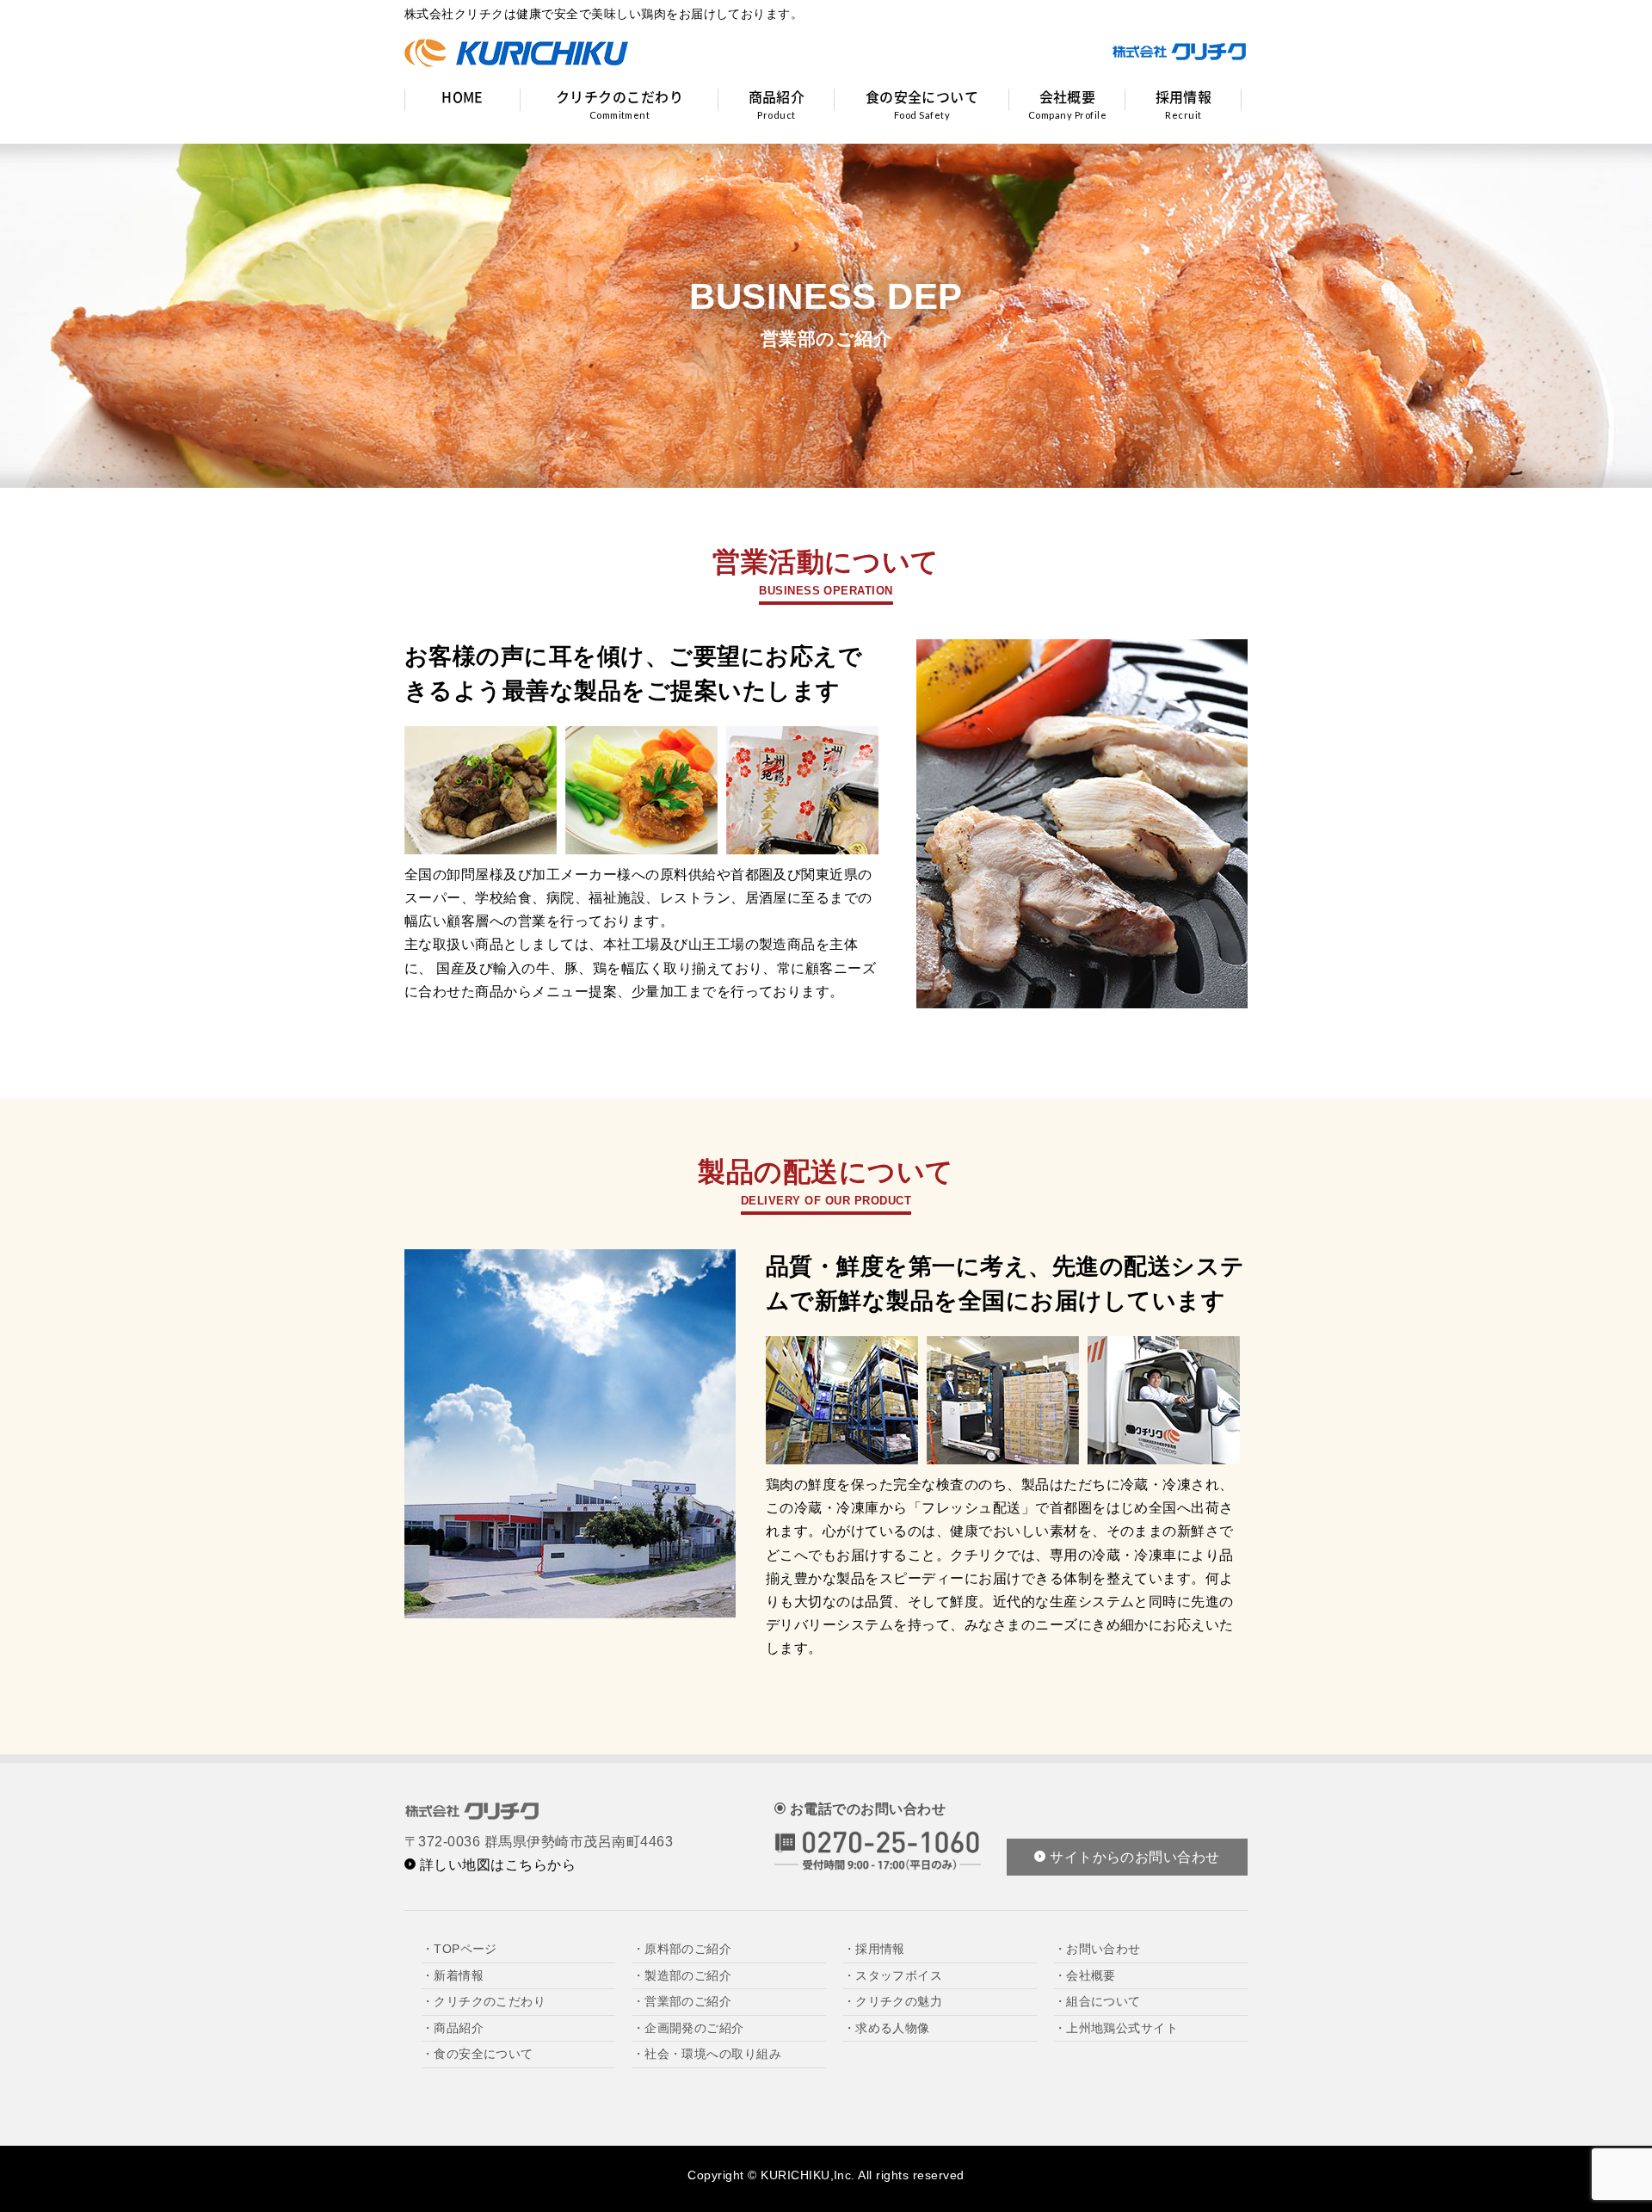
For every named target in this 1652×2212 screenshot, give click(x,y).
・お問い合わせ (1097, 1949)
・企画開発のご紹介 (688, 2028)
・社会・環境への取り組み (707, 2054)
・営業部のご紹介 (682, 2001)
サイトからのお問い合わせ (1133, 1857)
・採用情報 (874, 1949)
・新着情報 (453, 1975)
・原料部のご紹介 (682, 1949)
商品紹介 (777, 103)
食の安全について (922, 103)
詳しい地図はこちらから (496, 1865)
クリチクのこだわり (619, 103)
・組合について (1097, 2001)
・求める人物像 (887, 2028)
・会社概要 (1085, 1975)
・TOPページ (459, 1949)
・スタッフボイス (893, 1975)
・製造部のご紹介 (682, 1975)
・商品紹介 (453, 2028)
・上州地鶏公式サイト (1116, 2028)
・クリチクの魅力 (893, 2001)
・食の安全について (478, 2054)
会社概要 (1067, 103)
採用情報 (1184, 103)
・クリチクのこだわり (484, 2001)
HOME (462, 96)
